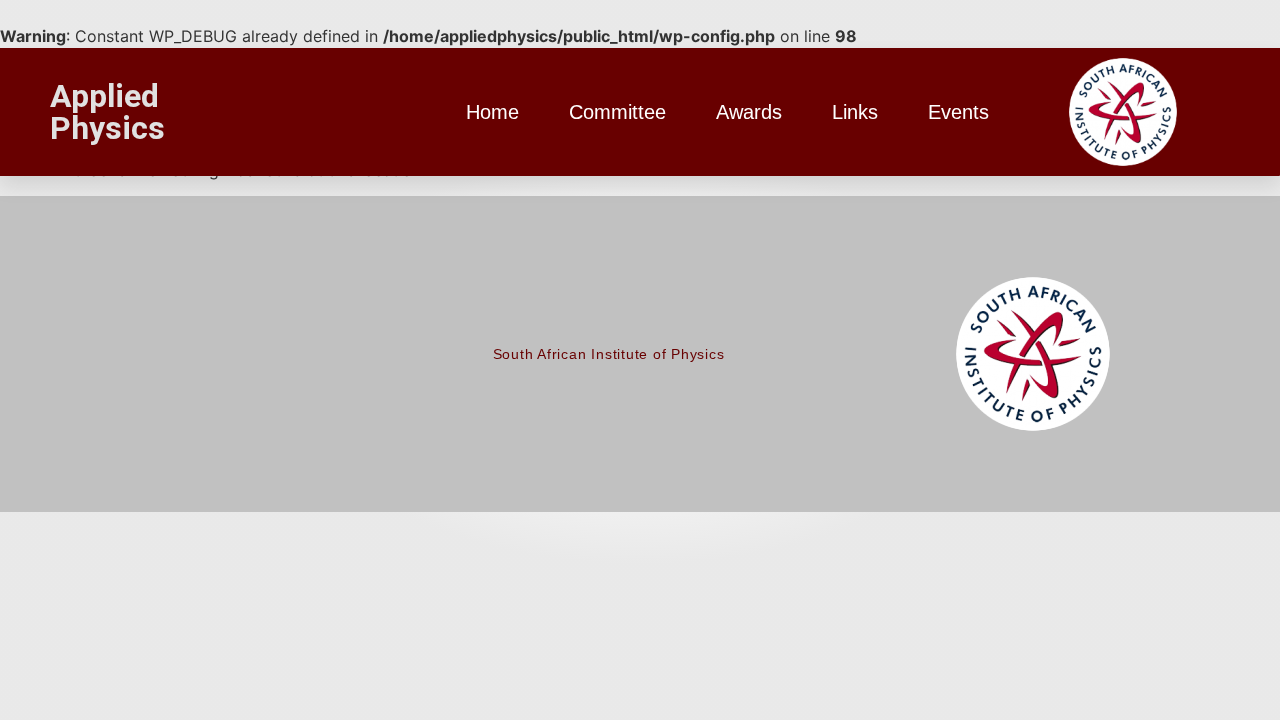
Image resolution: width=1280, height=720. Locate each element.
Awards (749, 112)
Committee (617, 112)
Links (855, 112)
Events (958, 112)
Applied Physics (107, 112)
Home (492, 112)
